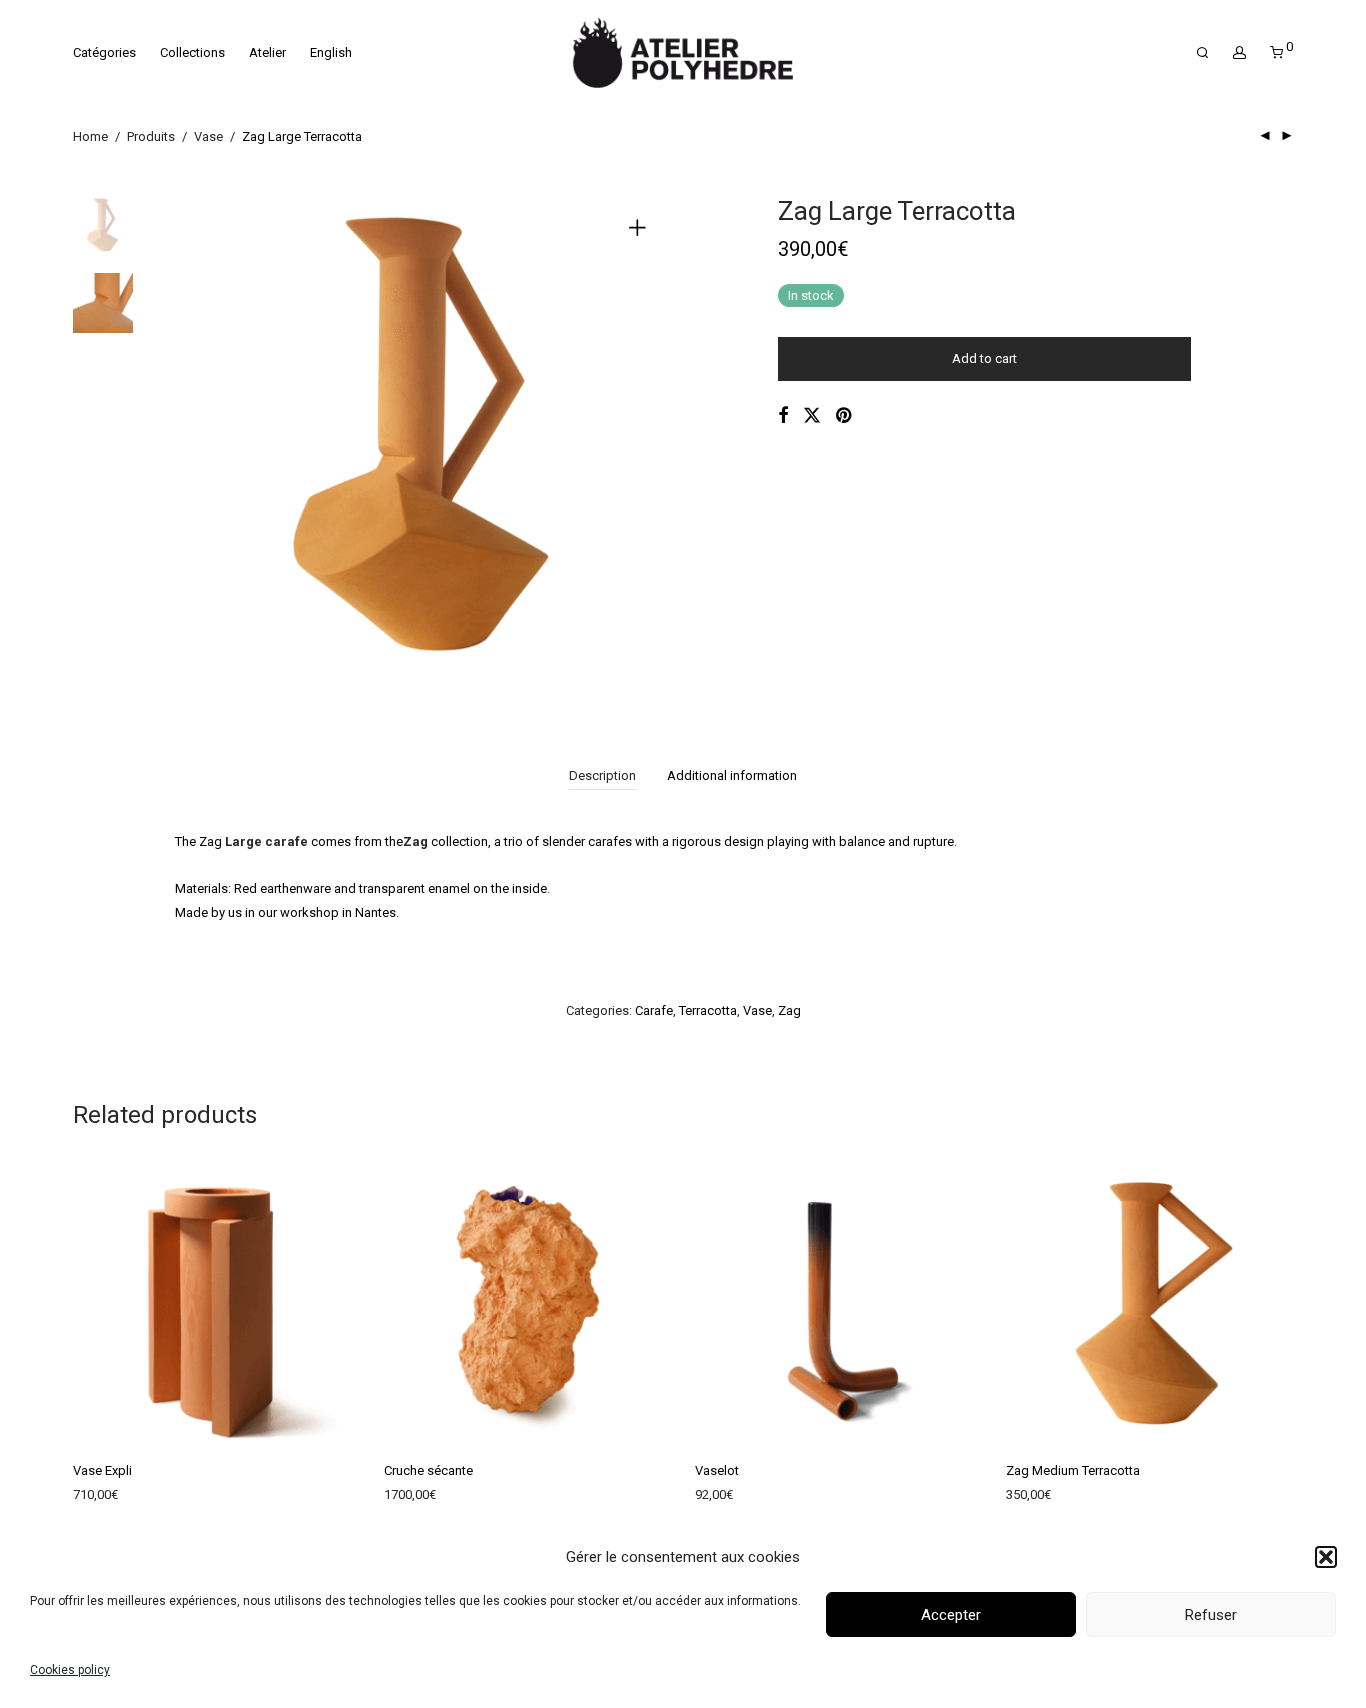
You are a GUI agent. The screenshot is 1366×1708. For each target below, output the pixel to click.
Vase (208, 136)
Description (602, 775)
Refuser (1211, 1615)
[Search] (1202, 53)
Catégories (104, 52)
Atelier (267, 52)
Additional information (732, 775)
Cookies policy (70, 1670)
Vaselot (717, 1470)
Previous (202, 443)
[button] (1326, 1557)
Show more (96, 1499)
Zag (789, 1010)
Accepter (951, 1615)
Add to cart (984, 358)
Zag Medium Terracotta (1073, 1470)
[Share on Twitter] (812, 416)
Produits (151, 136)
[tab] (602, 776)
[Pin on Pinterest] (845, 416)
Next (641, 443)
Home (90, 136)
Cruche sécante (428, 1470)
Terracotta (708, 1010)
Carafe (654, 1010)
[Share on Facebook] (783, 416)
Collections (192, 52)
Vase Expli (102, 1470)
